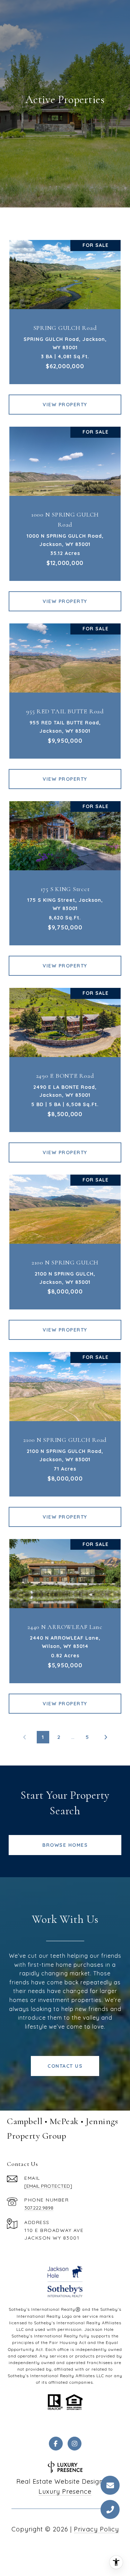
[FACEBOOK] (56, 2444)
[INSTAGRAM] (75, 2444)
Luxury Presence (65, 2491)
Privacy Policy (96, 2529)
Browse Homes (65, 1845)
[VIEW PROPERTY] (65, 398)
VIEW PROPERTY (65, 405)
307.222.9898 (39, 2208)
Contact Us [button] (65, 2066)
